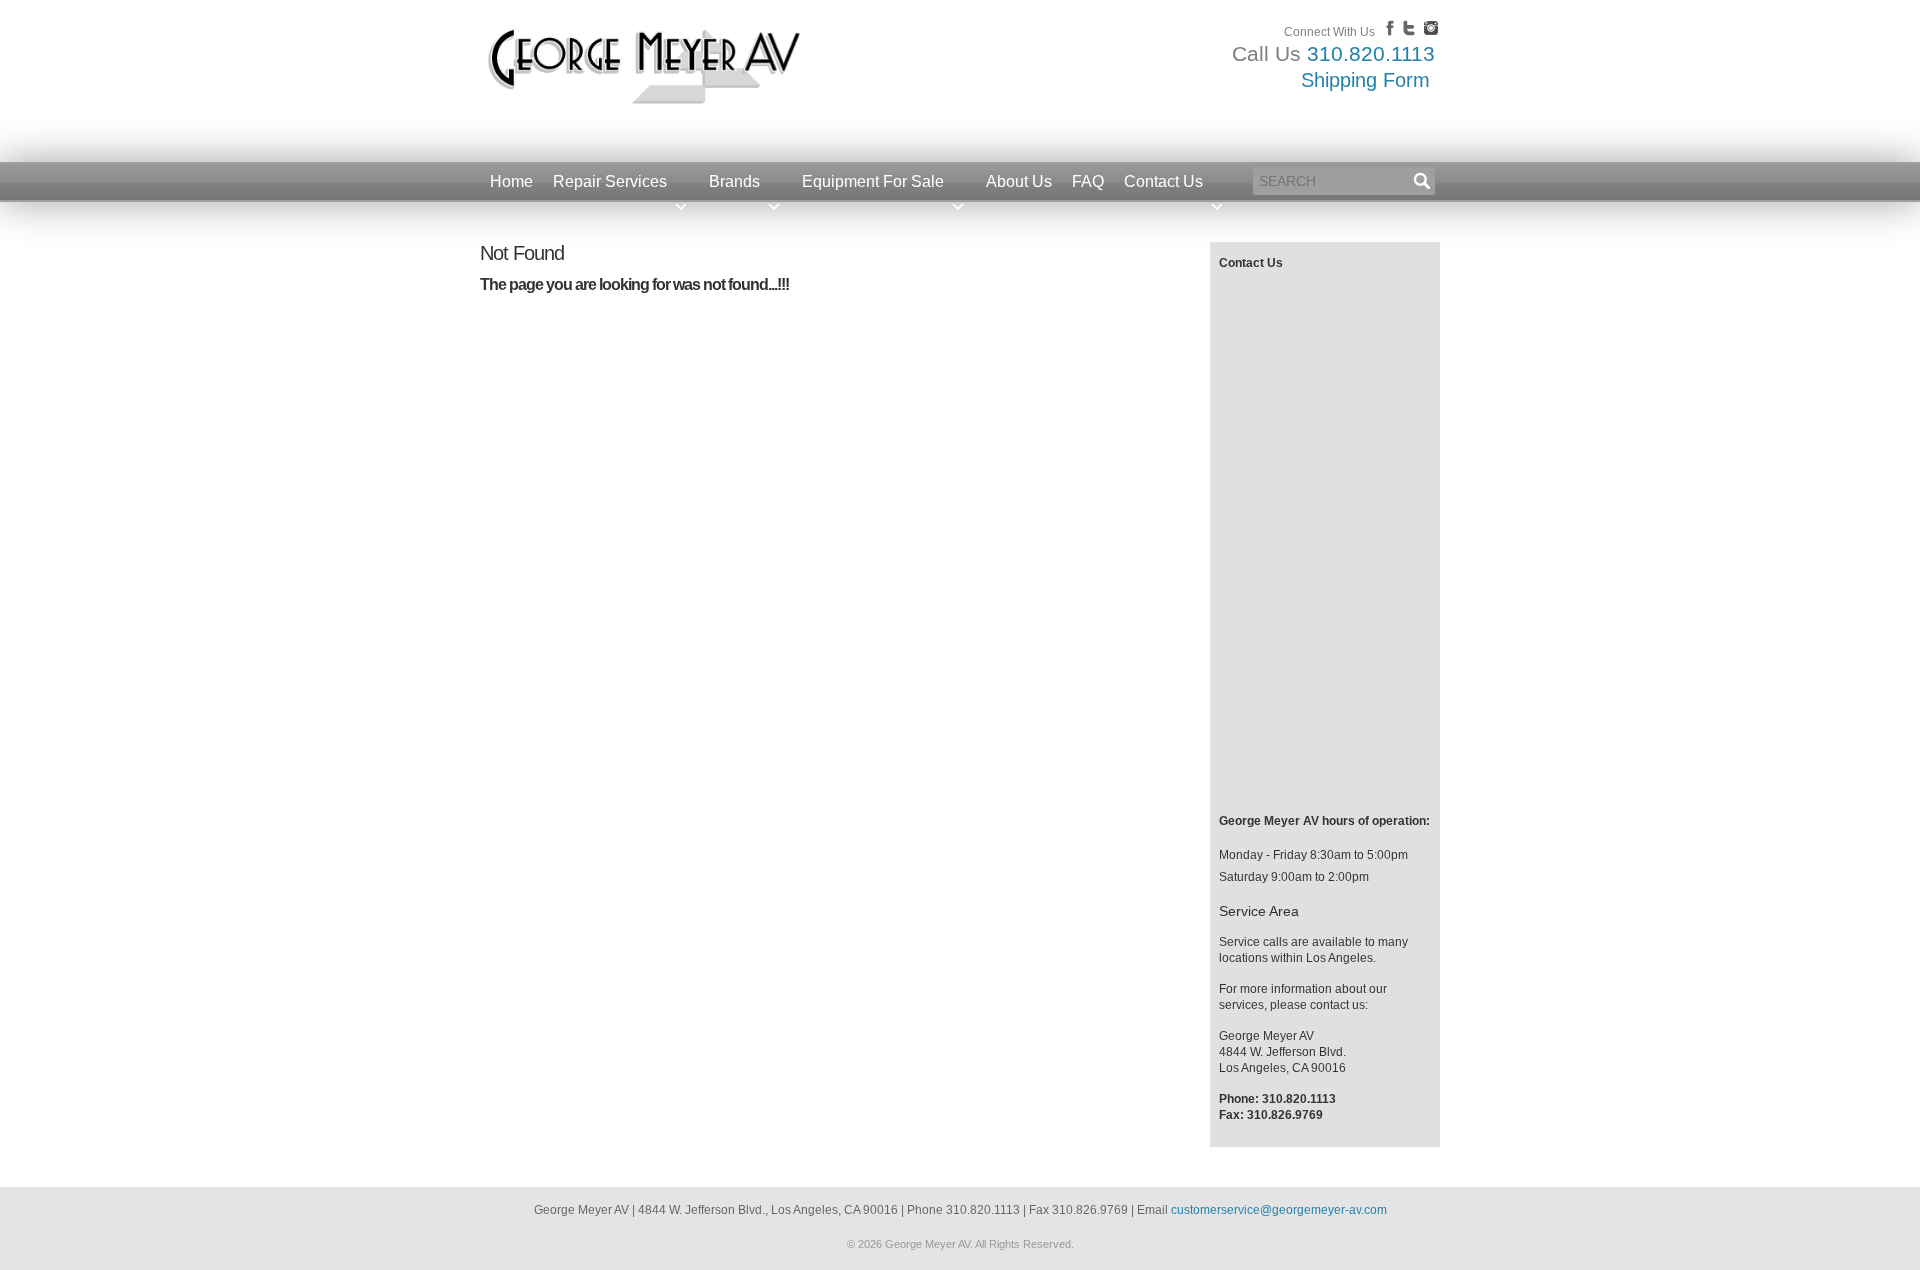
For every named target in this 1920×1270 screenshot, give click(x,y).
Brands (734, 181)
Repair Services (610, 181)
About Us (1019, 181)
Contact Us (1163, 181)
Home (511, 181)
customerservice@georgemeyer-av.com (1279, 1210)
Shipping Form (1365, 80)
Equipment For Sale (873, 181)
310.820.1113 (1371, 53)
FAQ (1088, 181)
